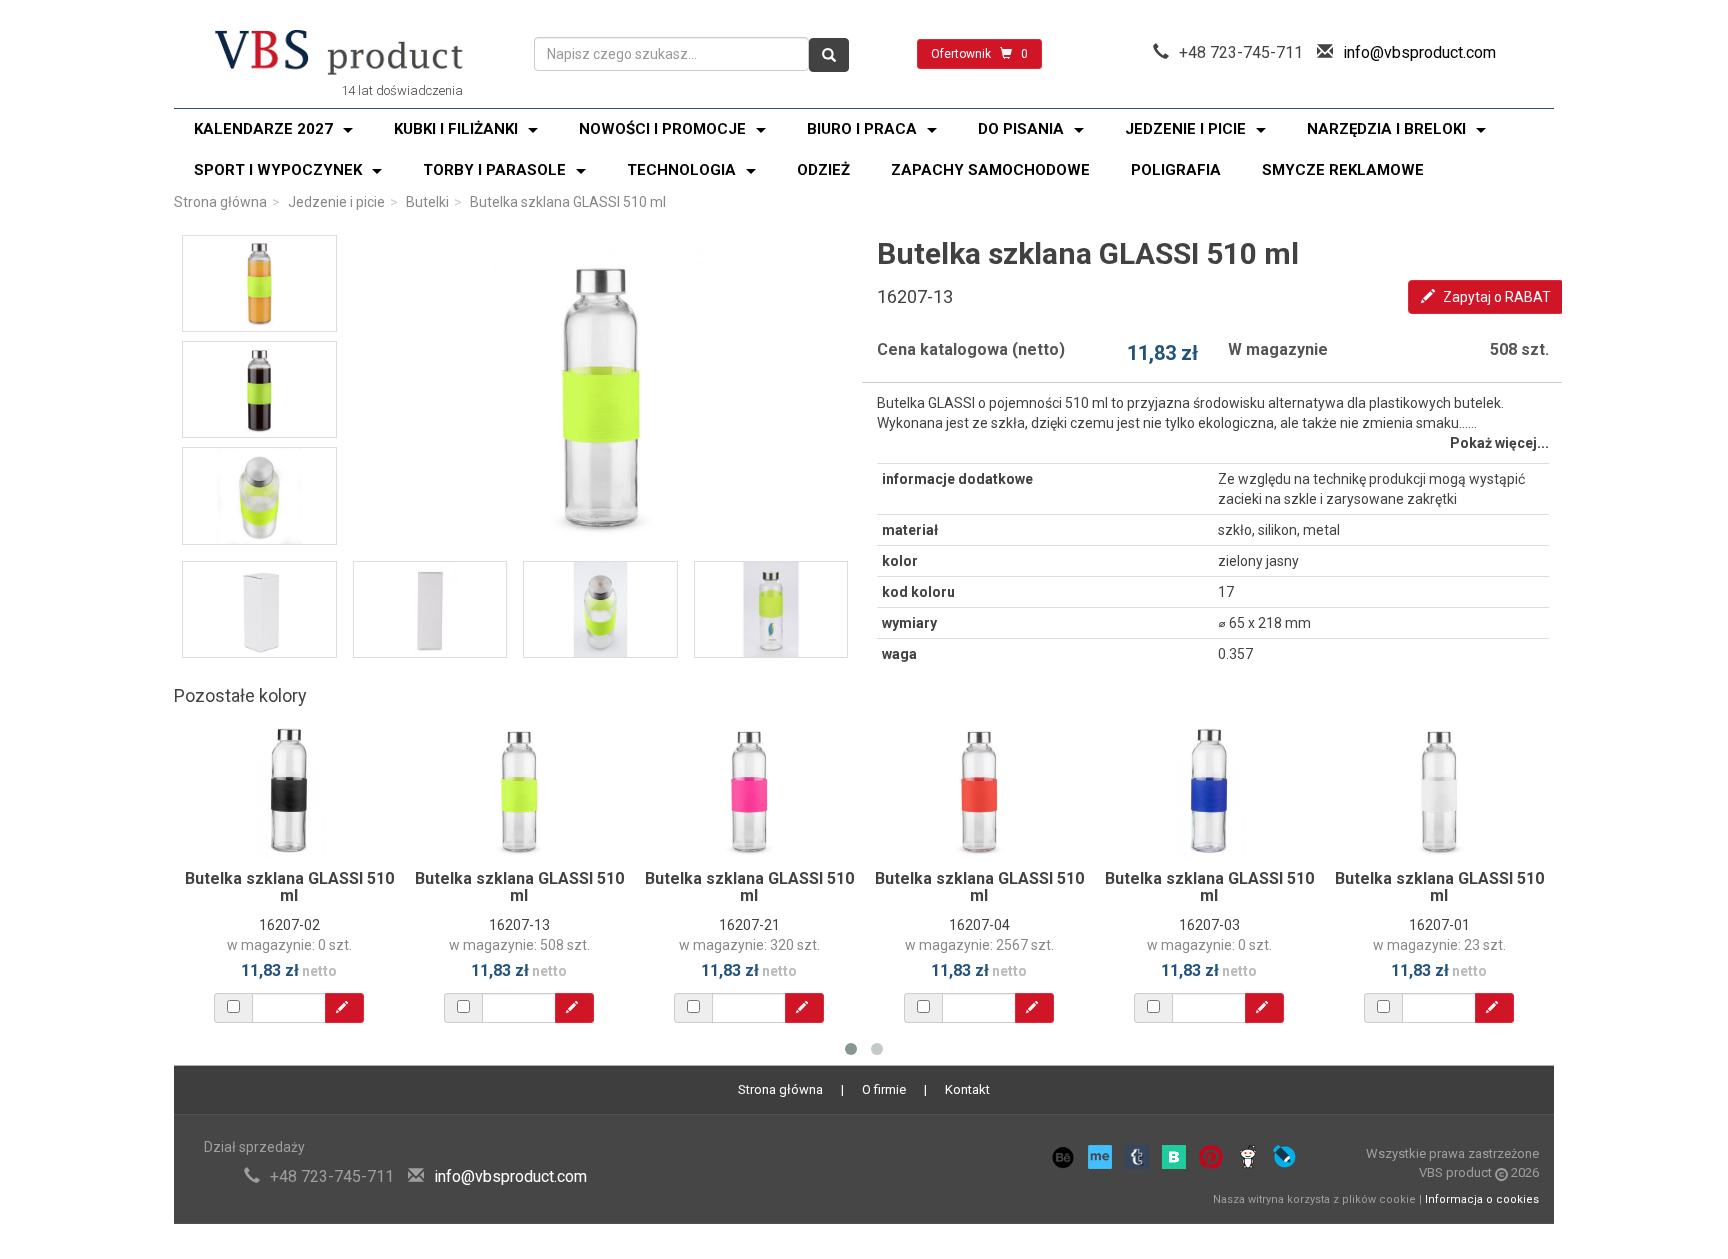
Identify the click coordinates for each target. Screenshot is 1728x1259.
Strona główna (220, 202)
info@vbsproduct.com (1419, 52)
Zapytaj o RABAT (1495, 297)
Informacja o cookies (1482, 1199)
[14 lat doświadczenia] (339, 54)
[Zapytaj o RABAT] (344, 1008)
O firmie (884, 1089)
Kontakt (967, 1089)
